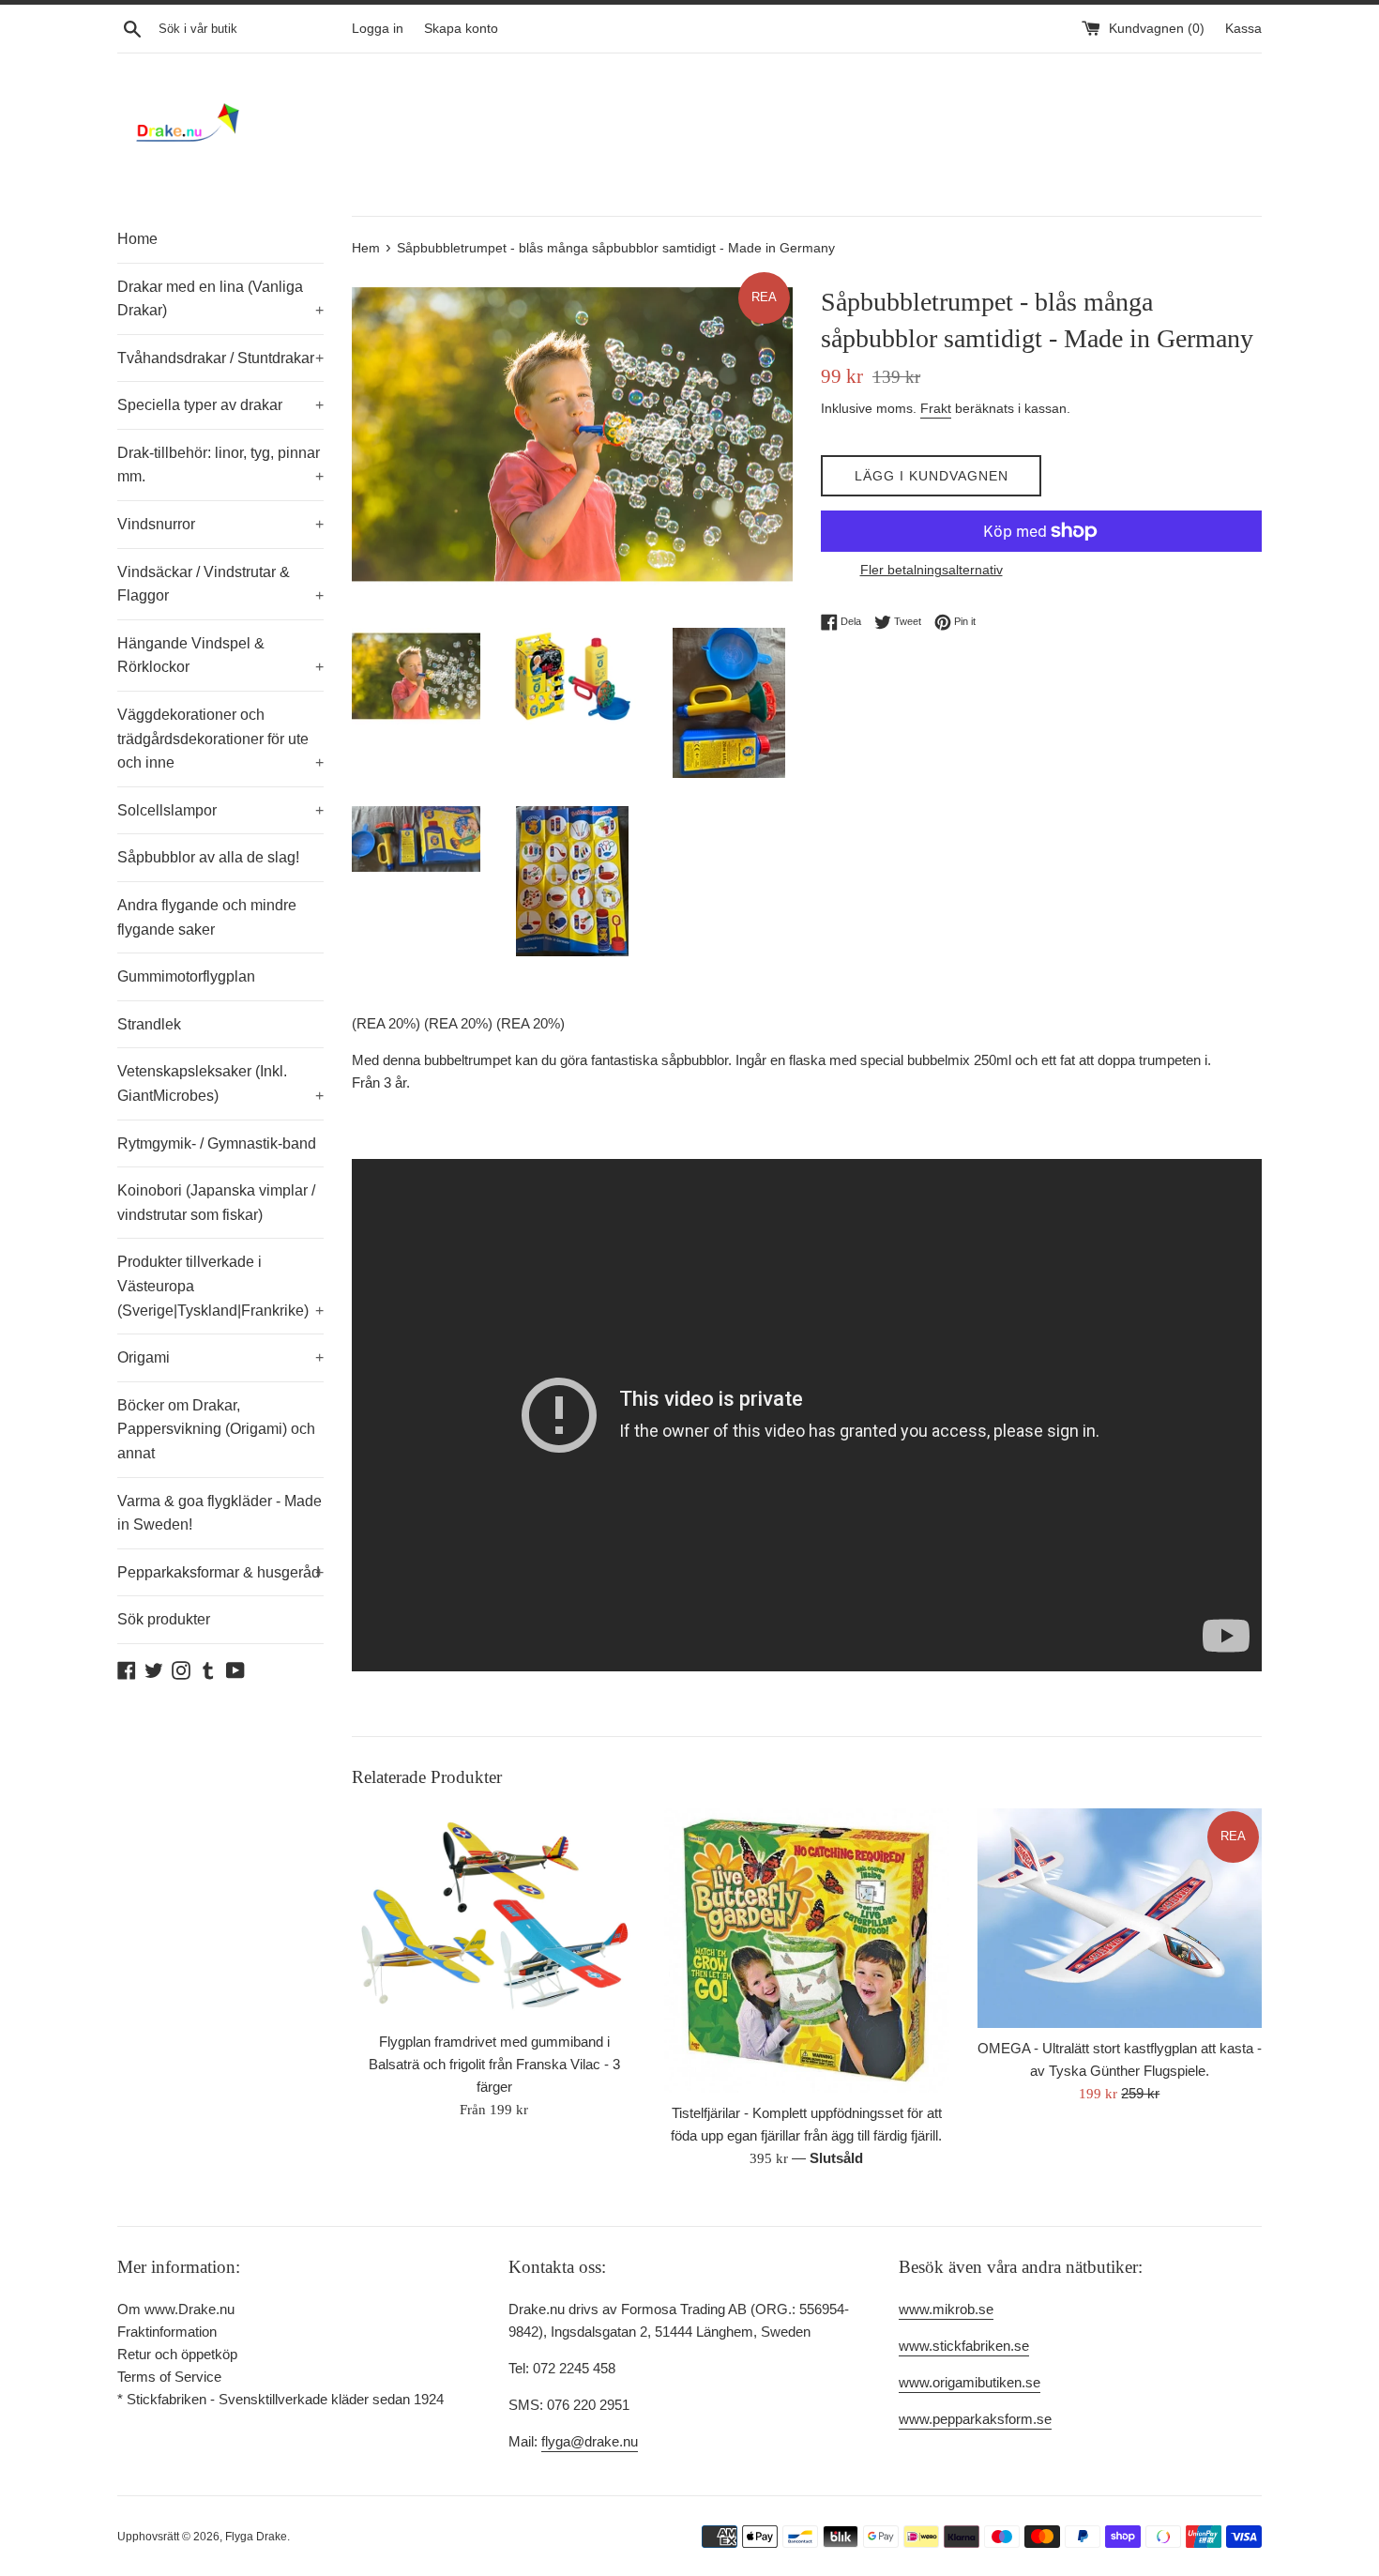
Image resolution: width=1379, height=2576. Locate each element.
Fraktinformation (167, 2332)
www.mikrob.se (946, 2309)
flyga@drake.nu (590, 2441)
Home (137, 239)
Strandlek (149, 1024)
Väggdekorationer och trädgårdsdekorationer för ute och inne (220, 739)
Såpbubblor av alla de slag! (208, 857)
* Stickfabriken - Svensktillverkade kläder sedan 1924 (280, 2399)
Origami (220, 1357)
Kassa (1243, 29)
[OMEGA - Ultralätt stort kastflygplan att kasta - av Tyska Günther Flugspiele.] (1120, 1919)
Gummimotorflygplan (186, 976)
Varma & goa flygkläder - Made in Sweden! (220, 1513)
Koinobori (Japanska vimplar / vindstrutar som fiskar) (216, 1203)
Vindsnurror (220, 524)
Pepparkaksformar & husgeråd (220, 1572)
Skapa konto (461, 29)
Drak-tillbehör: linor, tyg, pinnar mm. (220, 465)
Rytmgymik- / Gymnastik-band (217, 1143)
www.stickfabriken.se (964, 2346)
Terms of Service (169, 2377)
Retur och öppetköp (177, 2354)
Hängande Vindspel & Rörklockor (220, 655)
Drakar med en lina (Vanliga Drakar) (220, 299)
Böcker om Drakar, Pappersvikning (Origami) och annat (216, 1429)
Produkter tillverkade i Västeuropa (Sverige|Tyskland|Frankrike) (220, 1286)
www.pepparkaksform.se (975, 2419)
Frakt (936, 408)
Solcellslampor (220, 810)
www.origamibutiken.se (970, 2382)
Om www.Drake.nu (176, 2309)
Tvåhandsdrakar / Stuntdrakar (220, 358)
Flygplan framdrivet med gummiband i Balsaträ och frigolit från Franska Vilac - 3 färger (494, 2064)
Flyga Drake (256, 2537)
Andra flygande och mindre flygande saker (207, 917)
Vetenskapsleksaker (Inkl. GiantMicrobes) (220, 1083)
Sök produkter (164, 1619)
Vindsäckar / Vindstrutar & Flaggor (220, 584)
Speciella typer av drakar (220, 405)
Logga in (378, 29)
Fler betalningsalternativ (932, 570)
